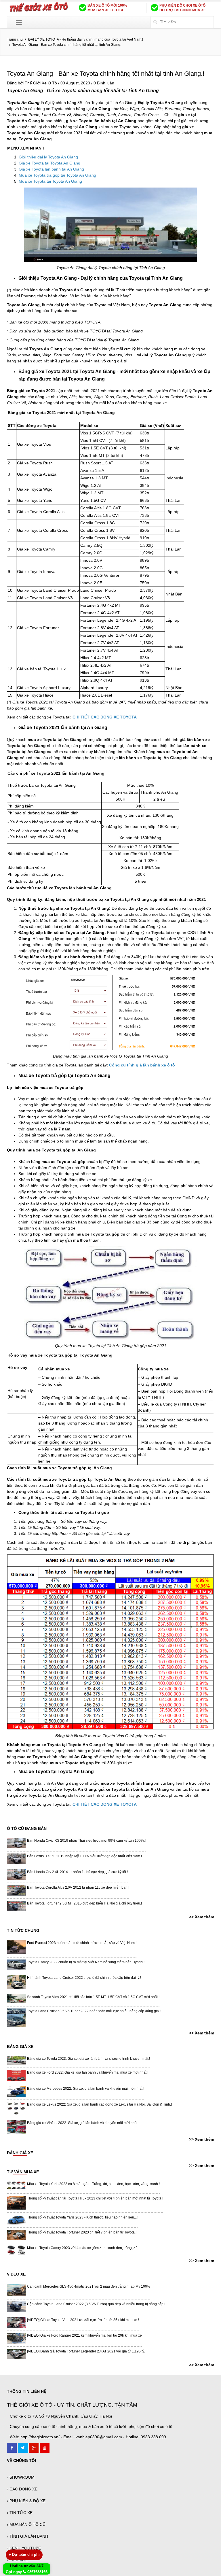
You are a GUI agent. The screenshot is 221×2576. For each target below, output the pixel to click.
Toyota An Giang (25, 91)
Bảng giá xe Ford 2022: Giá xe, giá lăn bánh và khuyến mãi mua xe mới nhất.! (88, 2072)
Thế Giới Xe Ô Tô (41, 83)
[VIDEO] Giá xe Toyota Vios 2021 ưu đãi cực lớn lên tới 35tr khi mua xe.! (83, 2320)
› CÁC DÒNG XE (22, 2489)
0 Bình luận (104, 83)
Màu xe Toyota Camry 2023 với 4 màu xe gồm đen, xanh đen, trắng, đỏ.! (83, 2248)
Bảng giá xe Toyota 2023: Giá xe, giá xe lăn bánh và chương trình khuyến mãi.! (88, 2059)
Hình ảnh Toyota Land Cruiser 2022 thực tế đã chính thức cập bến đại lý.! (84, 1978)
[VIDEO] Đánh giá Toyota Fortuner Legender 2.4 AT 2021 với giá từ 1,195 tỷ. (86, 2351)
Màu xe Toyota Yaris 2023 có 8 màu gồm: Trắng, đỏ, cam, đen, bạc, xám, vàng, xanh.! (93, 2184)
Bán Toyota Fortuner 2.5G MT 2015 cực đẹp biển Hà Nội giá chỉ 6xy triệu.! (84, 1903)
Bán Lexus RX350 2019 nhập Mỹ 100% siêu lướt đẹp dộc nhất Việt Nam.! (84, 1856)
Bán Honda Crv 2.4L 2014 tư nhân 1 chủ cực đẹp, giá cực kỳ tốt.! (77, 1872)
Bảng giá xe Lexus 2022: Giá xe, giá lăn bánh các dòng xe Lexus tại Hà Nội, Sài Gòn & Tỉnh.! (99, 2104)
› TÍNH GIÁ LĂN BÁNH (27, 2536)
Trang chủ (15, 39)
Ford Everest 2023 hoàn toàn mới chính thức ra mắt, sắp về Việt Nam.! (82, 1943)
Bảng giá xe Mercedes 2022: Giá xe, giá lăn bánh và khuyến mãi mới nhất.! (86, 2089)
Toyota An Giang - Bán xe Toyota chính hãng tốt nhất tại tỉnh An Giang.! (106, 74)
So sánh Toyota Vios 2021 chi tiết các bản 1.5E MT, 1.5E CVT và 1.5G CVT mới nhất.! (93, 1997)
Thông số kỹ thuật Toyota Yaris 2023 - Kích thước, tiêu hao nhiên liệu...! (82, 2217)
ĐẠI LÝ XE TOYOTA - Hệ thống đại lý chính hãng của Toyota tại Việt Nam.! (86, 39)
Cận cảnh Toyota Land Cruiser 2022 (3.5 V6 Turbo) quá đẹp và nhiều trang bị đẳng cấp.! (96, 2304)
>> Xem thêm (202, 1917)
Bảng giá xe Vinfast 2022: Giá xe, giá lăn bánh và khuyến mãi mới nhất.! (83, 2123)
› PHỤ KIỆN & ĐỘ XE (26, 2501)
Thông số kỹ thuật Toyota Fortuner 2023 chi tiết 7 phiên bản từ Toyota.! (82, 2232)
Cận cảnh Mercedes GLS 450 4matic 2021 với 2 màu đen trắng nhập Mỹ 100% (89, 2286)
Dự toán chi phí (24, 2555)
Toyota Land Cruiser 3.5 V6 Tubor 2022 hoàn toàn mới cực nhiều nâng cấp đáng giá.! (94, 2011)
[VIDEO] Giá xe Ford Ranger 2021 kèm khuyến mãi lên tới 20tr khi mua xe (84, 2335)
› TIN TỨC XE (20, 2513)
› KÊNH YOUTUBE (24, 2548)
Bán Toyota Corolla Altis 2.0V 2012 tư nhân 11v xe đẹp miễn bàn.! (78, 1887)
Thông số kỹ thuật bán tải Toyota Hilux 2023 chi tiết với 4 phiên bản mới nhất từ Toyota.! (95, 2198)
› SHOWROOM (21, 2477)
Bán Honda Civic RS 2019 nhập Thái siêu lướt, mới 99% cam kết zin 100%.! (86, 1841)
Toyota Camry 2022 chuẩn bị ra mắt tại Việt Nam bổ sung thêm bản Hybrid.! (86, 1962)
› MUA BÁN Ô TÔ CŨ (26, 2524)
